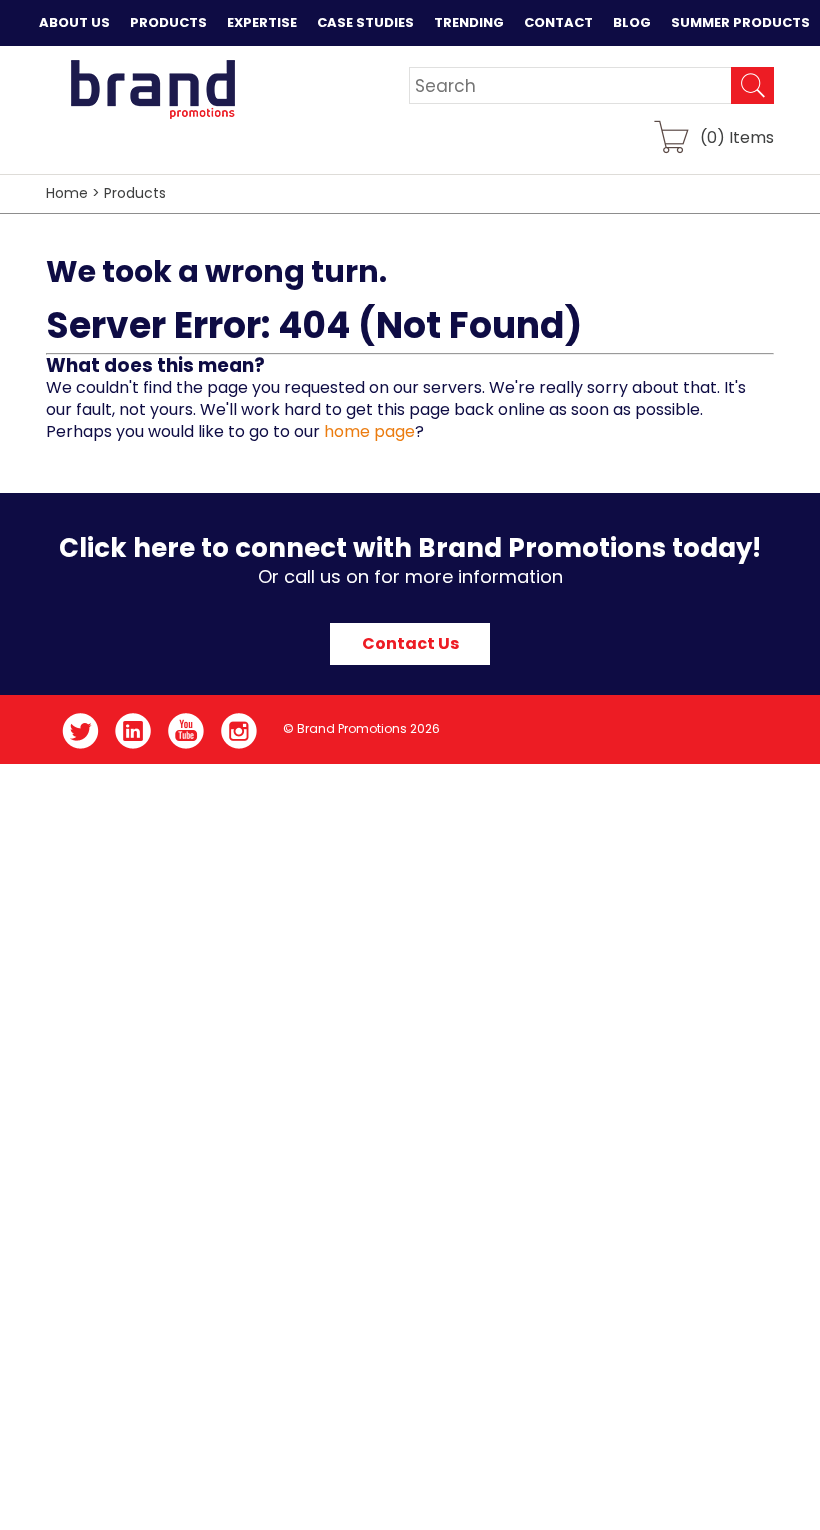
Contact (558, 22)
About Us (74, 22)
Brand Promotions (152, 89)
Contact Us (410, 643)
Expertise (262, 22)
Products (168, 22)
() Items (737, 136)
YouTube (186, 731)
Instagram (239, 731)
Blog (632, 22)
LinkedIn (133, 731)
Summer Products (740, 22)
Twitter (80, 731)
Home (67, 193)
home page (369, 431)
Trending (469, 22)
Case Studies (365, 22)
